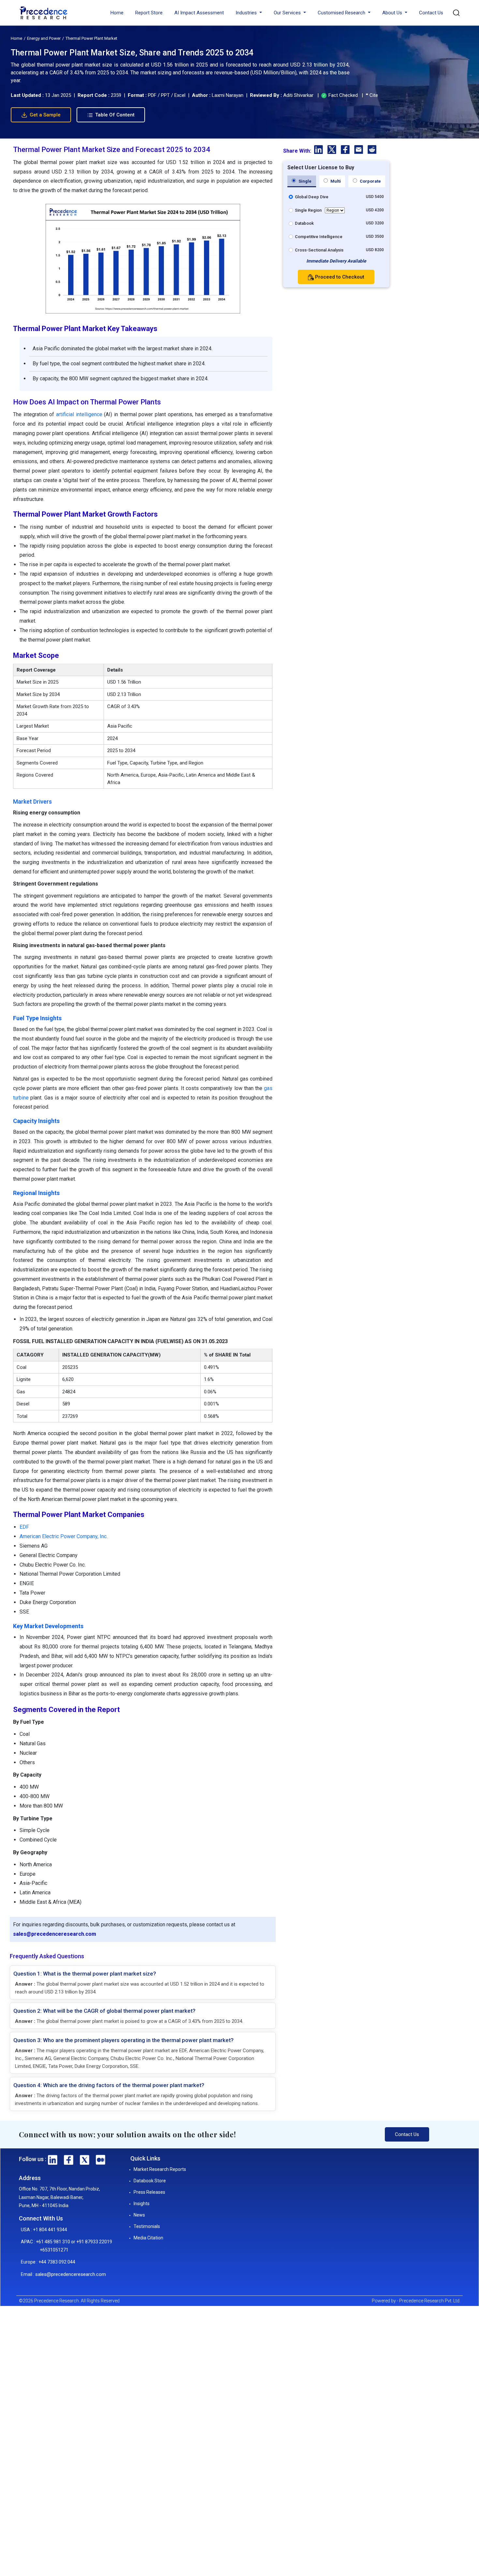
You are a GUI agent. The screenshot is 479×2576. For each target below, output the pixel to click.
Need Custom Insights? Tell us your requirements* (207, 1306)
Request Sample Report (237, 1361)
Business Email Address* (184, 1258)
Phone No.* (171, 1284)
